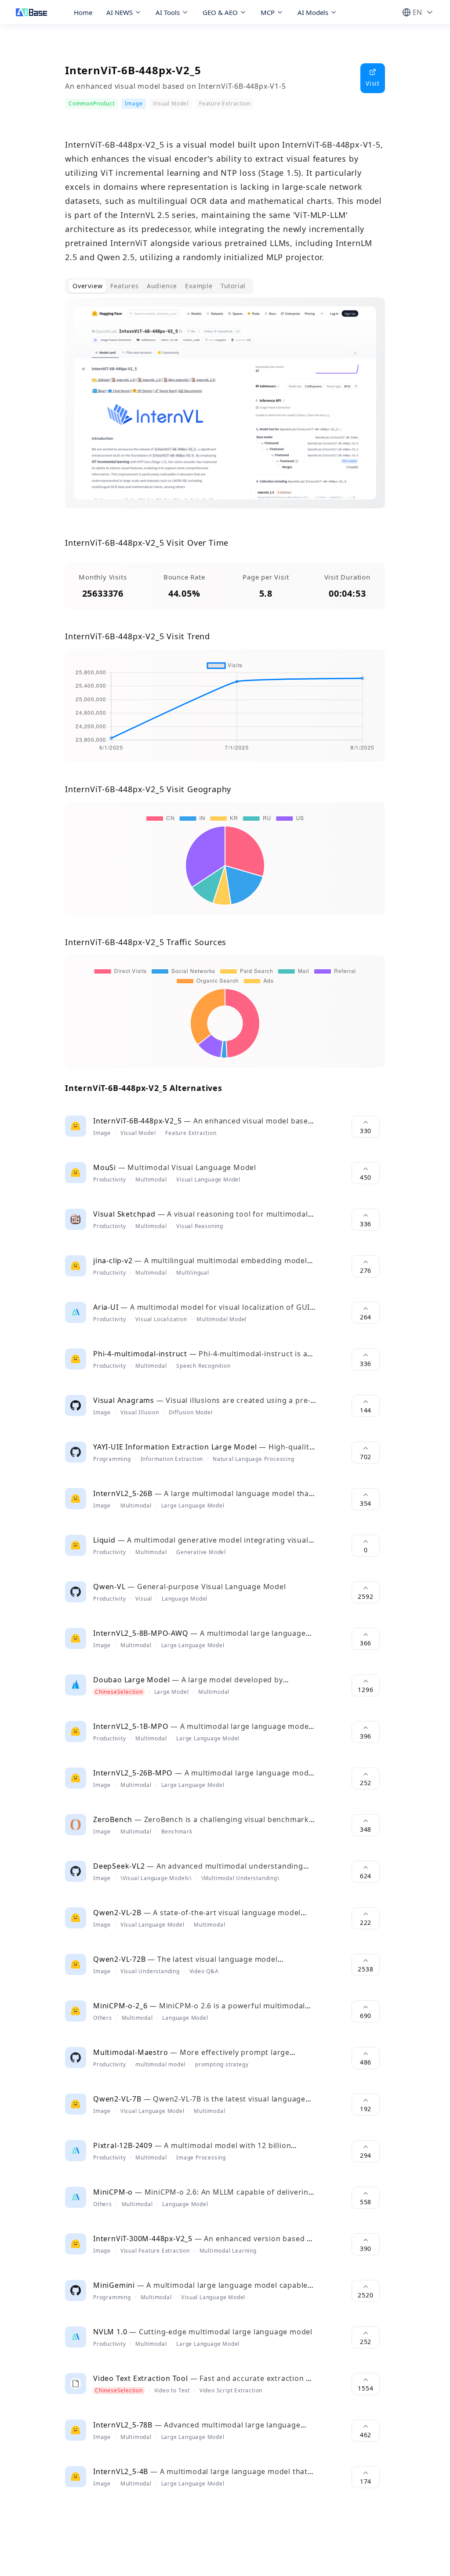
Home (83, 12)
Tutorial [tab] (233, 286)
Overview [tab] (87, 286)
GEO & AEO (220, 12)
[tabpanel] (225, 410)
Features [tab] (124, 286)
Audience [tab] (162, 286)
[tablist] (159, 286)
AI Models (313, 12)
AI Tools (168, 12)
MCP (268, 12)
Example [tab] (199, 286)
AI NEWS (120, 12)
